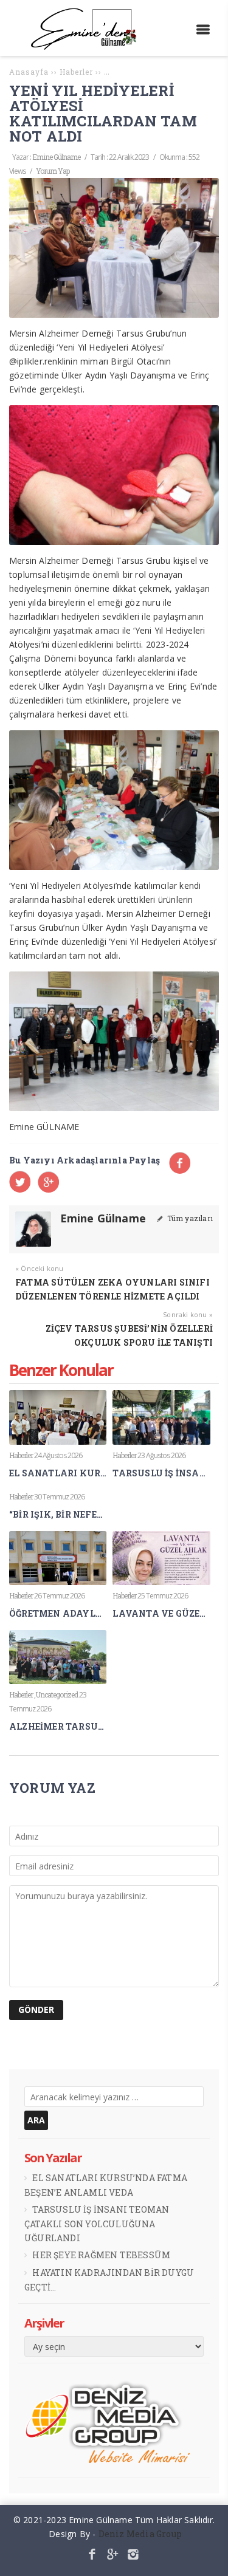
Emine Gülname (56, 157)
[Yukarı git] (209, 2557)
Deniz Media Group (140, 2534)
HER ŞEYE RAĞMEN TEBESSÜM (101, 2255)
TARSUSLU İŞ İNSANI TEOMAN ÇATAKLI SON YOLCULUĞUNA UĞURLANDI (97, 2224)
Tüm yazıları (189, 1218)
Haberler (21, 1455)
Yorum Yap (53, 171)
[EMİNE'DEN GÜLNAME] (88, 46)
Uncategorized (57, 1694)
